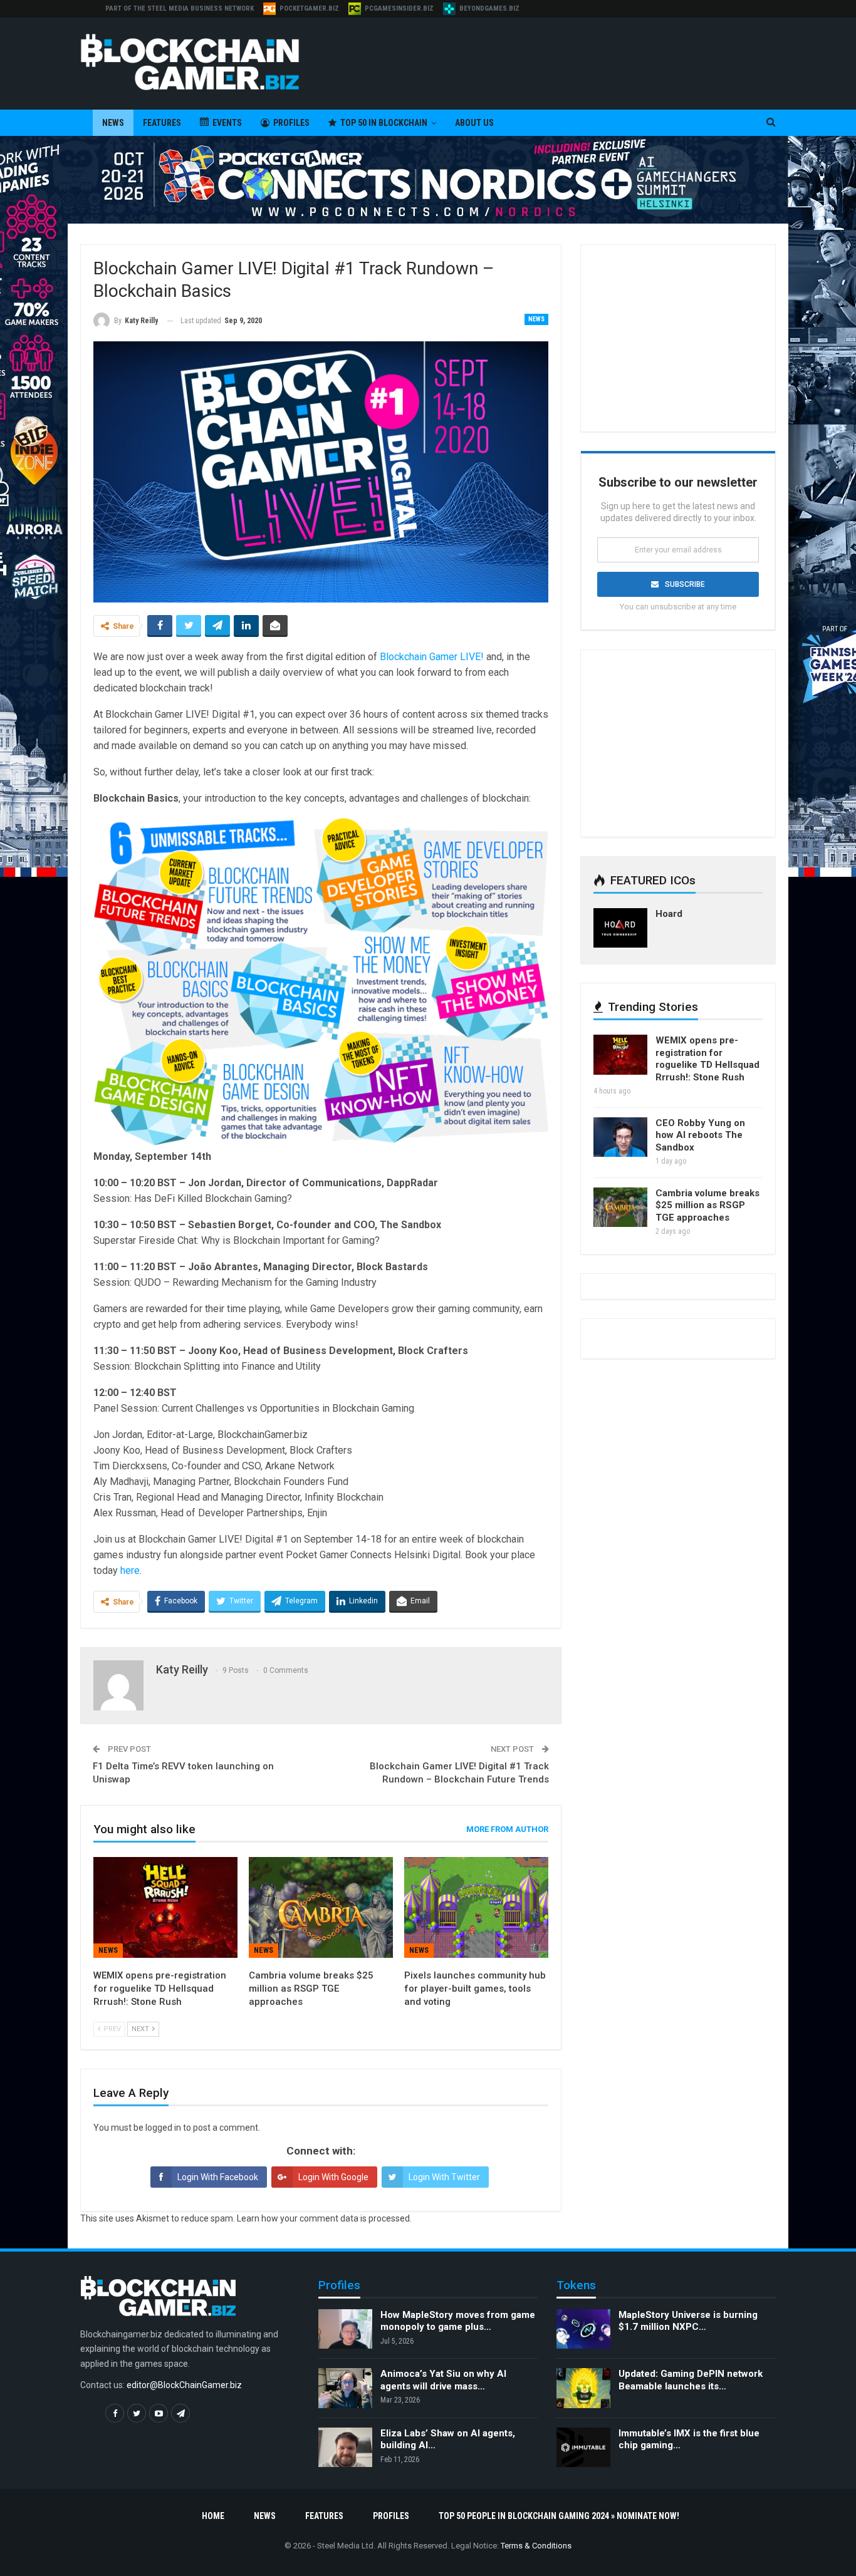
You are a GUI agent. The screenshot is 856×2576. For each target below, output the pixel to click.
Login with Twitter (444, 2177)
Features (162, 123)
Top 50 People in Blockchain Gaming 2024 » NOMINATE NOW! (559, 2516)
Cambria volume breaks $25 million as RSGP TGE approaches (707, 1205)
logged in (163, 2128)
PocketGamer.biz (309, 8)
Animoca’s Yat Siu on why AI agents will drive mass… (443, 2380)
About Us (474, 123)
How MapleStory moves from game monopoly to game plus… (458, 2321)
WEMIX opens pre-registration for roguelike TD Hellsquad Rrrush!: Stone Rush (707, 1059)
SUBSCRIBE (685, 584)
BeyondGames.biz (489, 8)
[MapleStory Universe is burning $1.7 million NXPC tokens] (583, 2329)
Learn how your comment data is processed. (324, 2218)
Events (227, 123)
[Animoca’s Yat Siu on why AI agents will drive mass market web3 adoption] (345, 2388)
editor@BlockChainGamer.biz (184, 2385)
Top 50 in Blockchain (384, 123)
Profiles (291, 123)
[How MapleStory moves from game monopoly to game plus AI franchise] (345, 2329)
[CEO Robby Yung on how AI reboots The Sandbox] (620, 1137)
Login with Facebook (218, 2177)
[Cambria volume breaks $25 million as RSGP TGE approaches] (321, 1907)
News (113, 123)
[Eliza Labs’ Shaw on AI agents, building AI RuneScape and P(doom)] (345, 2448)
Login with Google (333, 2177)
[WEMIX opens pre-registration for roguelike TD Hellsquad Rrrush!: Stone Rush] (165, 1907)
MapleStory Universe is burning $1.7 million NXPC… (688, 2321)
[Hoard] (620, 928)
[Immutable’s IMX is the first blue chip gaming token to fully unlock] (583, 2448)
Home (213, 2516)
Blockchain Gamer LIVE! (432, 657)
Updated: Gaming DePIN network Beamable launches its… (691, 2380)
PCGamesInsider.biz (399, 8)
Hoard (669, 914)
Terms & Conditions (536, 2546)
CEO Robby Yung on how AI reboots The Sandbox (700, 1135)
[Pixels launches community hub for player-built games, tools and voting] (476, 1907)
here (130, 1570)
